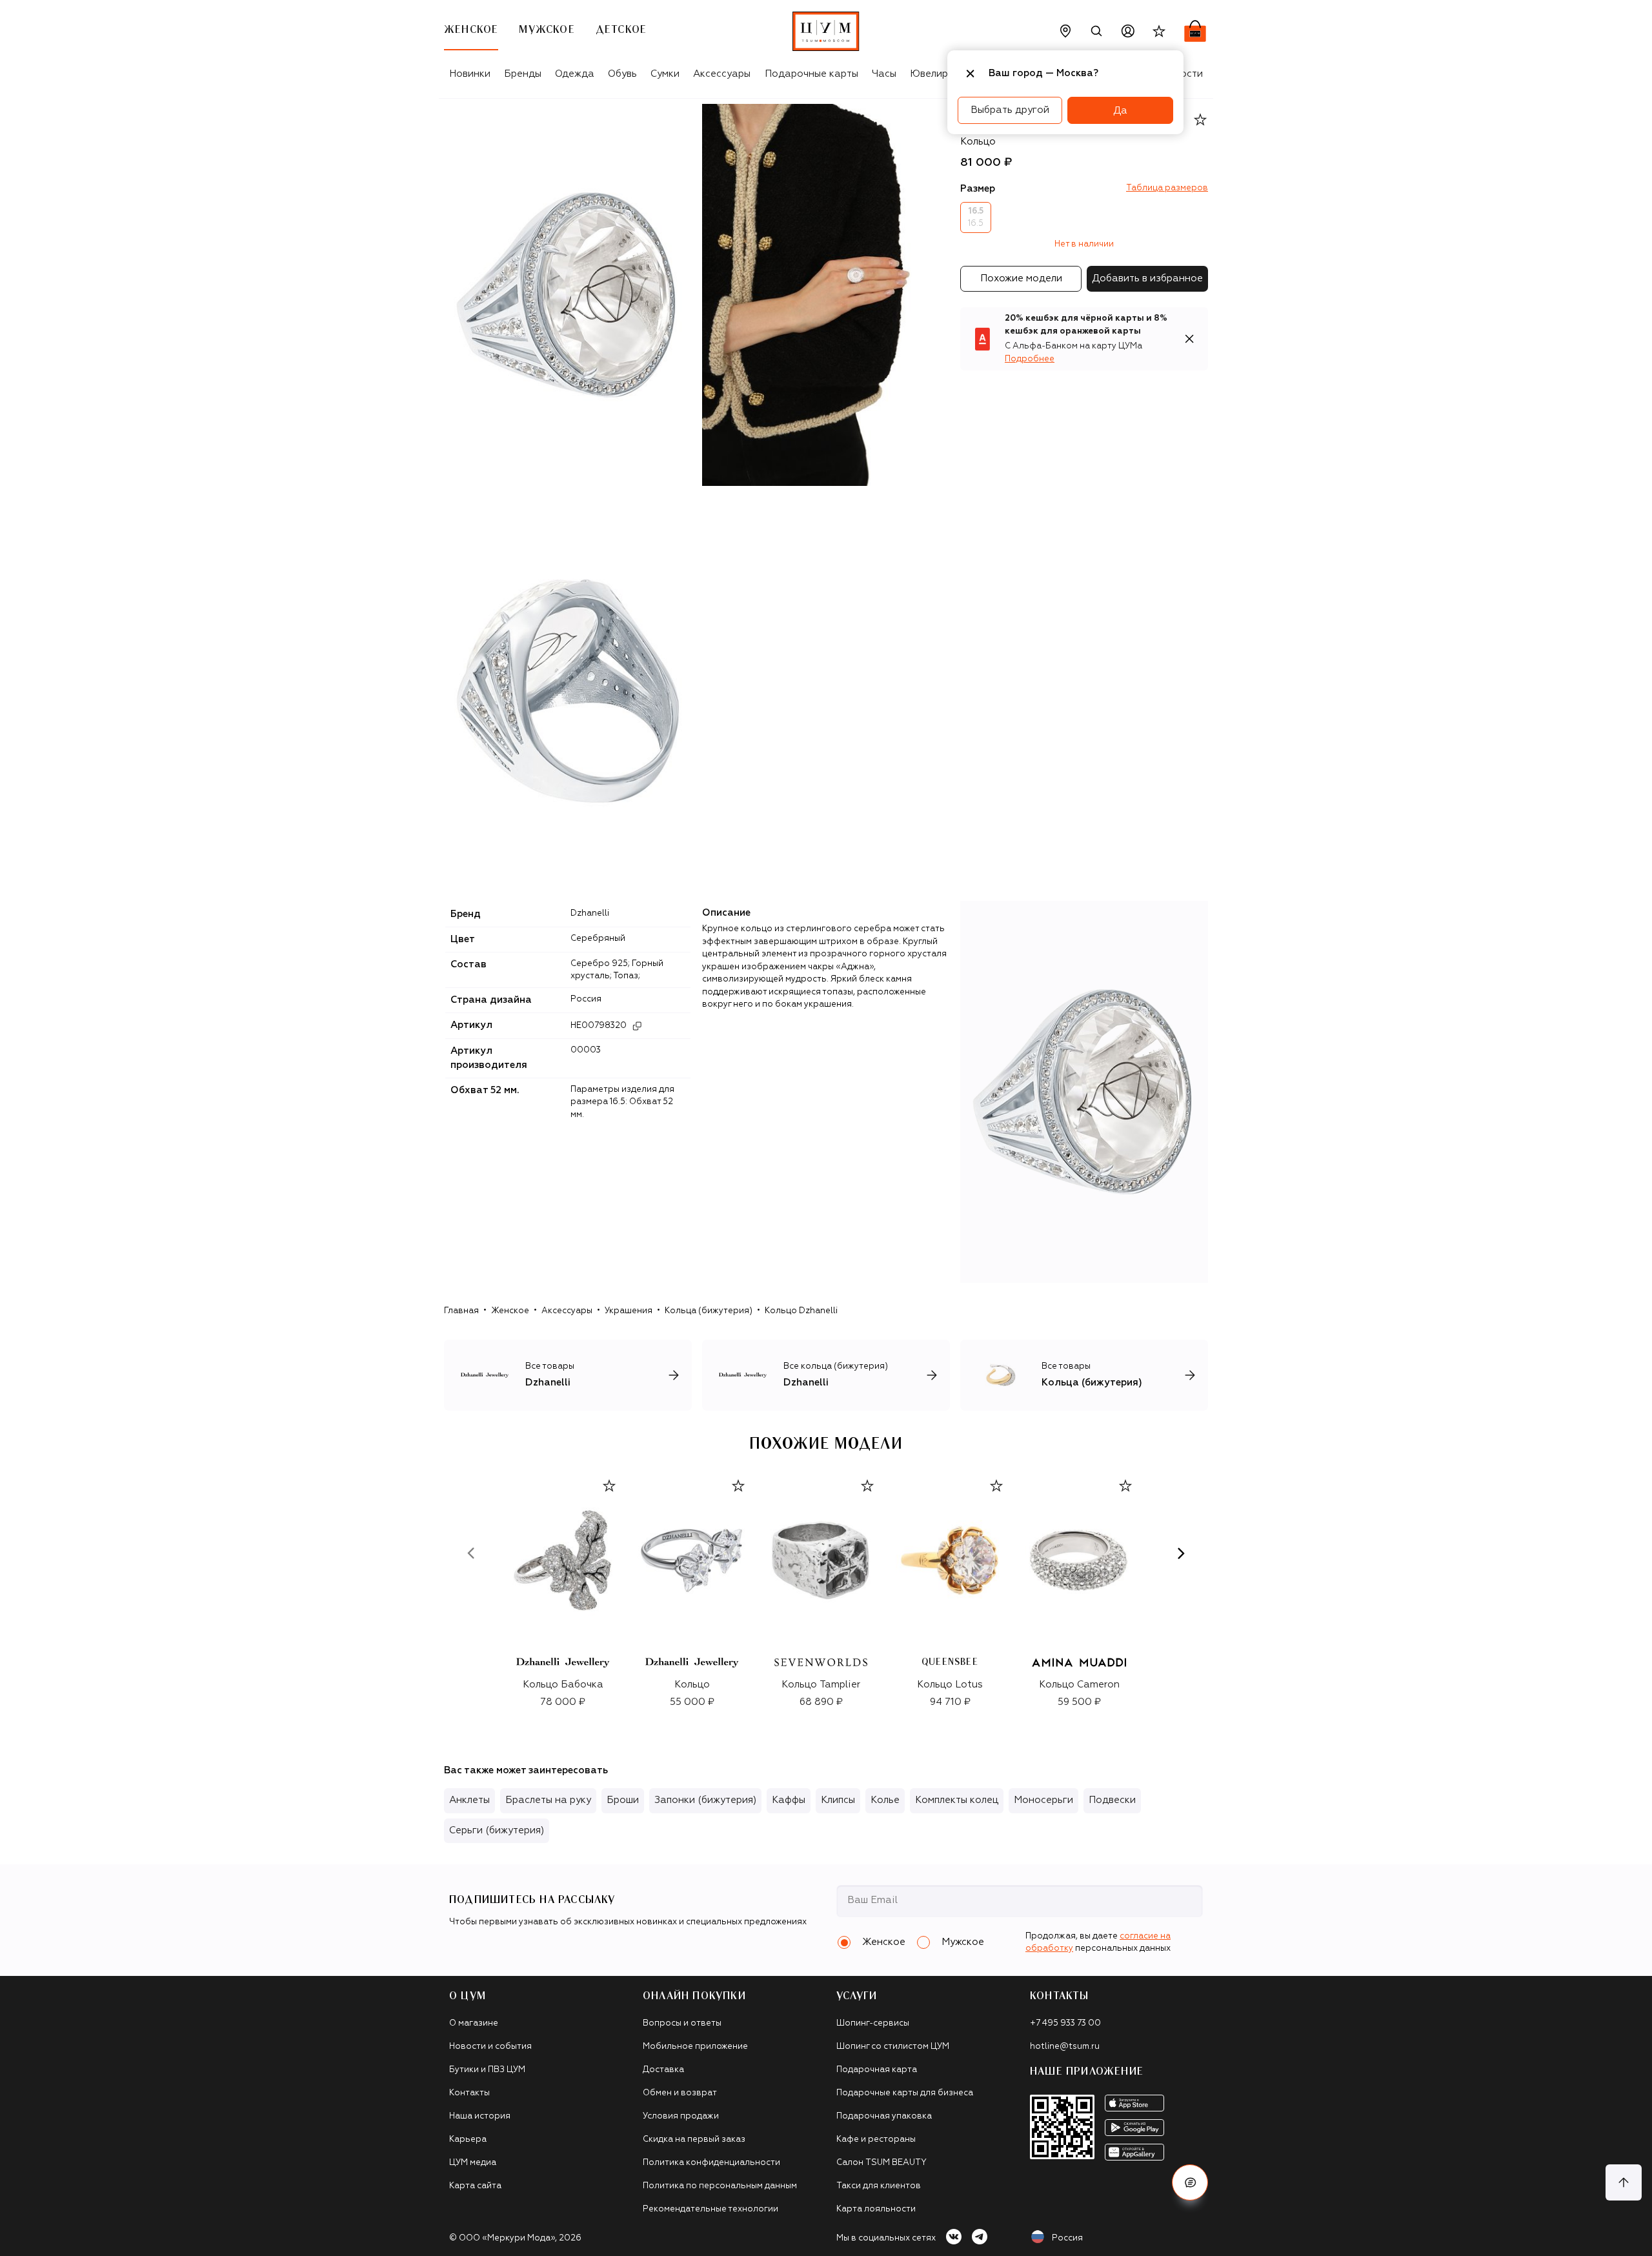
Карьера (468, 2140)
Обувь (622, 74)
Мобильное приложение (695, 2047)
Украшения (629, 1311)
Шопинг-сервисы (873, 2023)
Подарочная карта (877, 2070)
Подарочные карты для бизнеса (905, 2093)
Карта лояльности (876, 2209)
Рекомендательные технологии (710, 2209)
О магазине (474, 2023)
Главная (461, 1311)
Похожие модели (1021, 278)
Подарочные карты (811, 74)
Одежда (575, 74)
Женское (510, 1311)
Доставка (663, 2070)
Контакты (469, 2093)
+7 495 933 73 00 (1065, 2023)
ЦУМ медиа (473, 2163)
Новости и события (490, 2047)
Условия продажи (681, 2116)
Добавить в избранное (1147, 278)
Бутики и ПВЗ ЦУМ (487, 2070)
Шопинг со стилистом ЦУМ (893, 2047)
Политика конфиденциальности (711, 2163)
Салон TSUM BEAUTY (881, 2163)
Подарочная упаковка (884, 2116)
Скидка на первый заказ (694, 2140)
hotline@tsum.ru (1065, 2047)
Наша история (480, 2116)
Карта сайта (475, 2186)
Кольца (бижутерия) (709, 1311)
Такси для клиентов (879, 2186)
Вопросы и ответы (682, 2023)
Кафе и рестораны (876, 2140)
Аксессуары (722, 74)
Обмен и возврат (680, 2093)
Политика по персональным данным (720, 2186)
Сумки (665, 74)
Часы (884, 74)
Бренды (523, 74)
